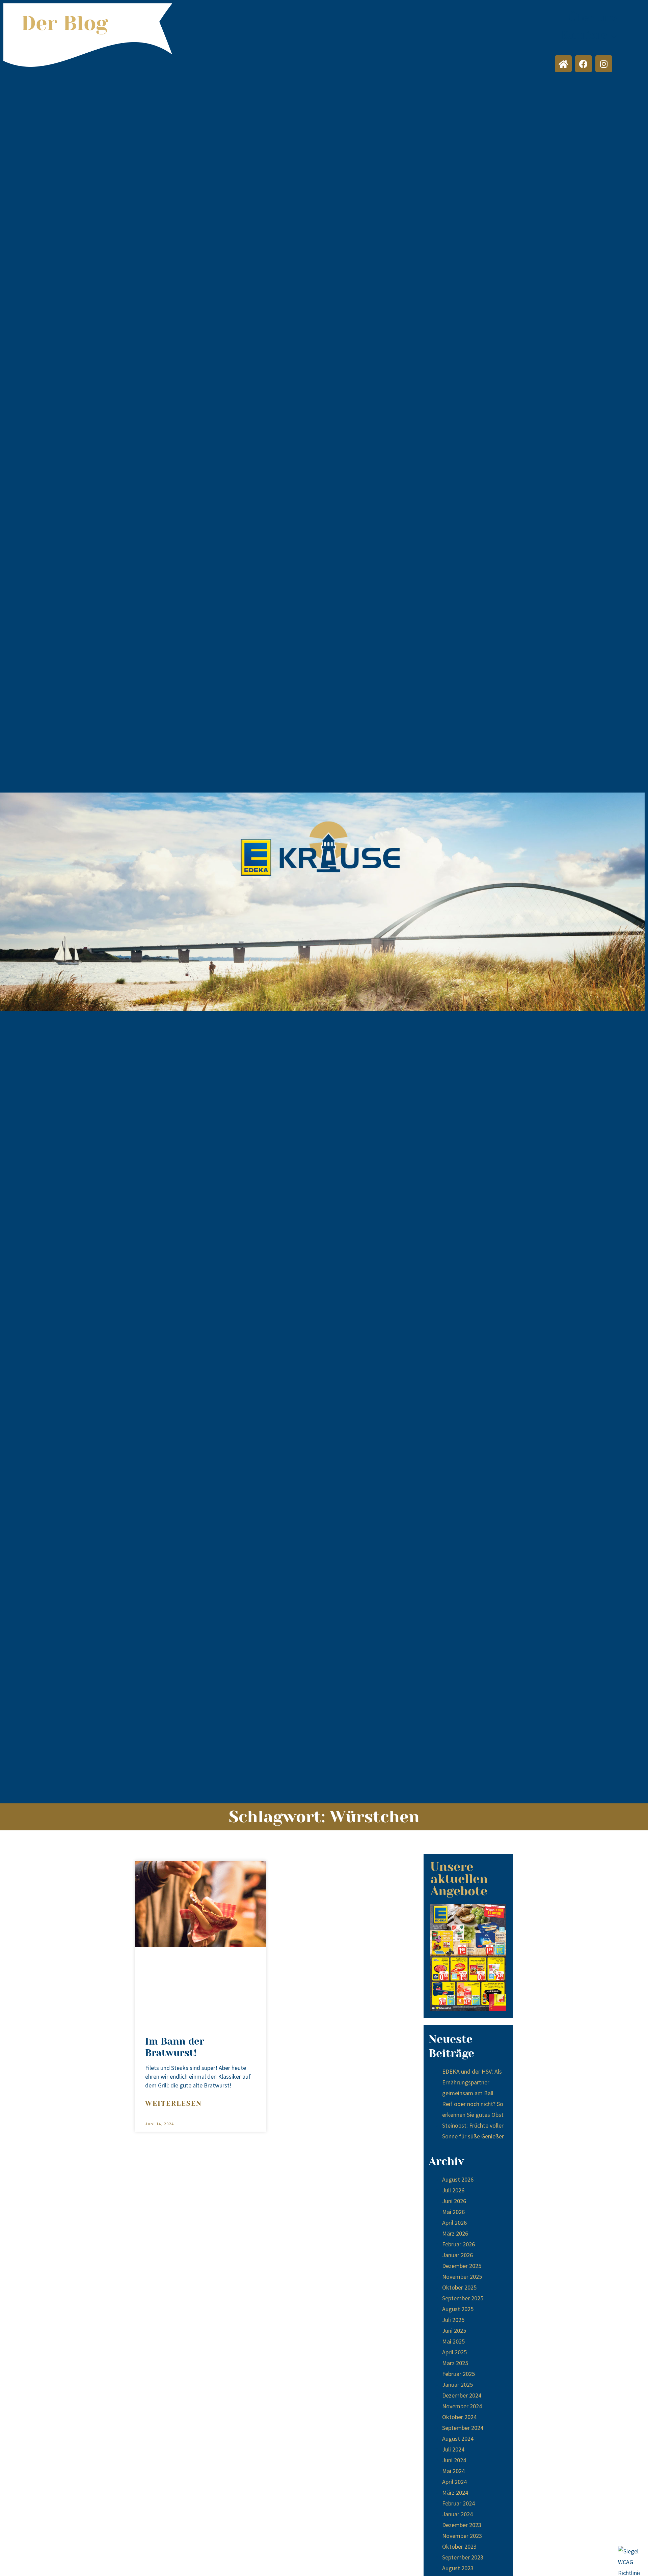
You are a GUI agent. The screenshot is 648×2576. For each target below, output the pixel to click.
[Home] (563, 64)
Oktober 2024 (459, 2417)
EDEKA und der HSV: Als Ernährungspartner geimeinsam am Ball (472, 2082)
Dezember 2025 (462, 2266)
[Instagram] (604, 64)
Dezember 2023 (462, 2525)
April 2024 (454, 2482)
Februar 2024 (458, 2503)
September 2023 (463, 2557)
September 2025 (463, 2298)
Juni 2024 (454, 2460)
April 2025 (454, 2352)
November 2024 (462, 2406)
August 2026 (458, 2179)
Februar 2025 (458, 2374)
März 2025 (455, 2363)
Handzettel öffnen (468, 1958)
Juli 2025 (453, 2320)
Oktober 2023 (459, 2546)
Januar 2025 (457, 2385)
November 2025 (462, 2277)
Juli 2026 (453, 2190)
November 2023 (462, 2536)
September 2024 (463, 2428)
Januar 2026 (457, 2255)
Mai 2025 (453, 2341)
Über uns (593, 18)
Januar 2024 (457, 2514)
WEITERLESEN (173, 2103)
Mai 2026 (453, 2212)
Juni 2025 (454, 2331)
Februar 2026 (458, 2244)
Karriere (584, 35)
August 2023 (458, 2568)
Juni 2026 (454, 2201)
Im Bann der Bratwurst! (175, 2047)
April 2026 (454, 2223)
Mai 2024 (453, 2471)
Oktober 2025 (459, 2287)
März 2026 (455, 2233)
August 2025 (458, 2309)
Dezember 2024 (462, 2395)
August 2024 (458, 2439)
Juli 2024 (453, 2449)
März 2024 (455, 2492)
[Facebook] (584, 64)
